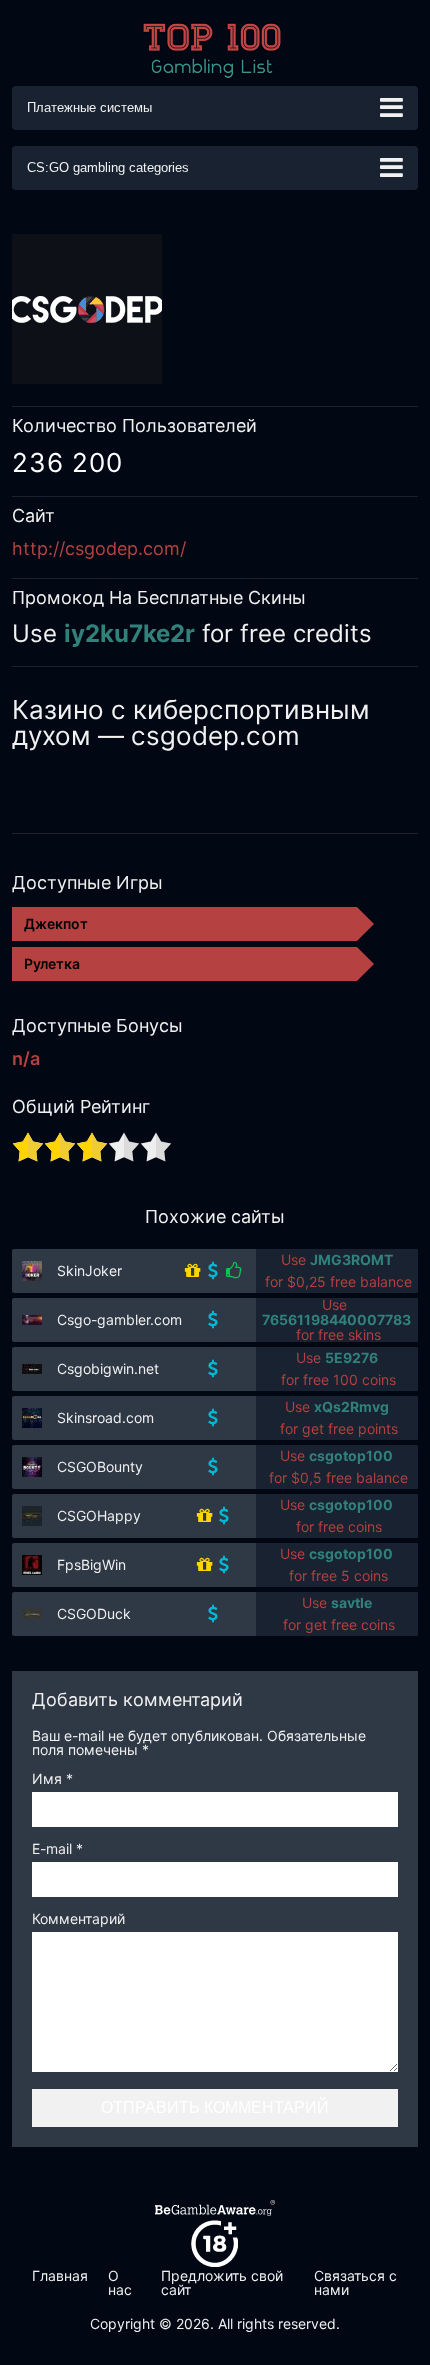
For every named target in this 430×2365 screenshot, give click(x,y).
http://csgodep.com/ (99, 548)
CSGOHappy (99, 1515)
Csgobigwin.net (108, 1368)
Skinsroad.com (105, 1417)
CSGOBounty (100, 1466)
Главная (60, 2275)
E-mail (57, 1849)
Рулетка (52, 963)
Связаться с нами (355, 2282)
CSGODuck (94, 1613)
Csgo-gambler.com (119, 1319)
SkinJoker (89, 1270)
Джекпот (56, 923)
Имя (52, 1779)
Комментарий (78, 1919)
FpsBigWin (91, 1564)
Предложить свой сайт (222, 2282)
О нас (120, 2282)
